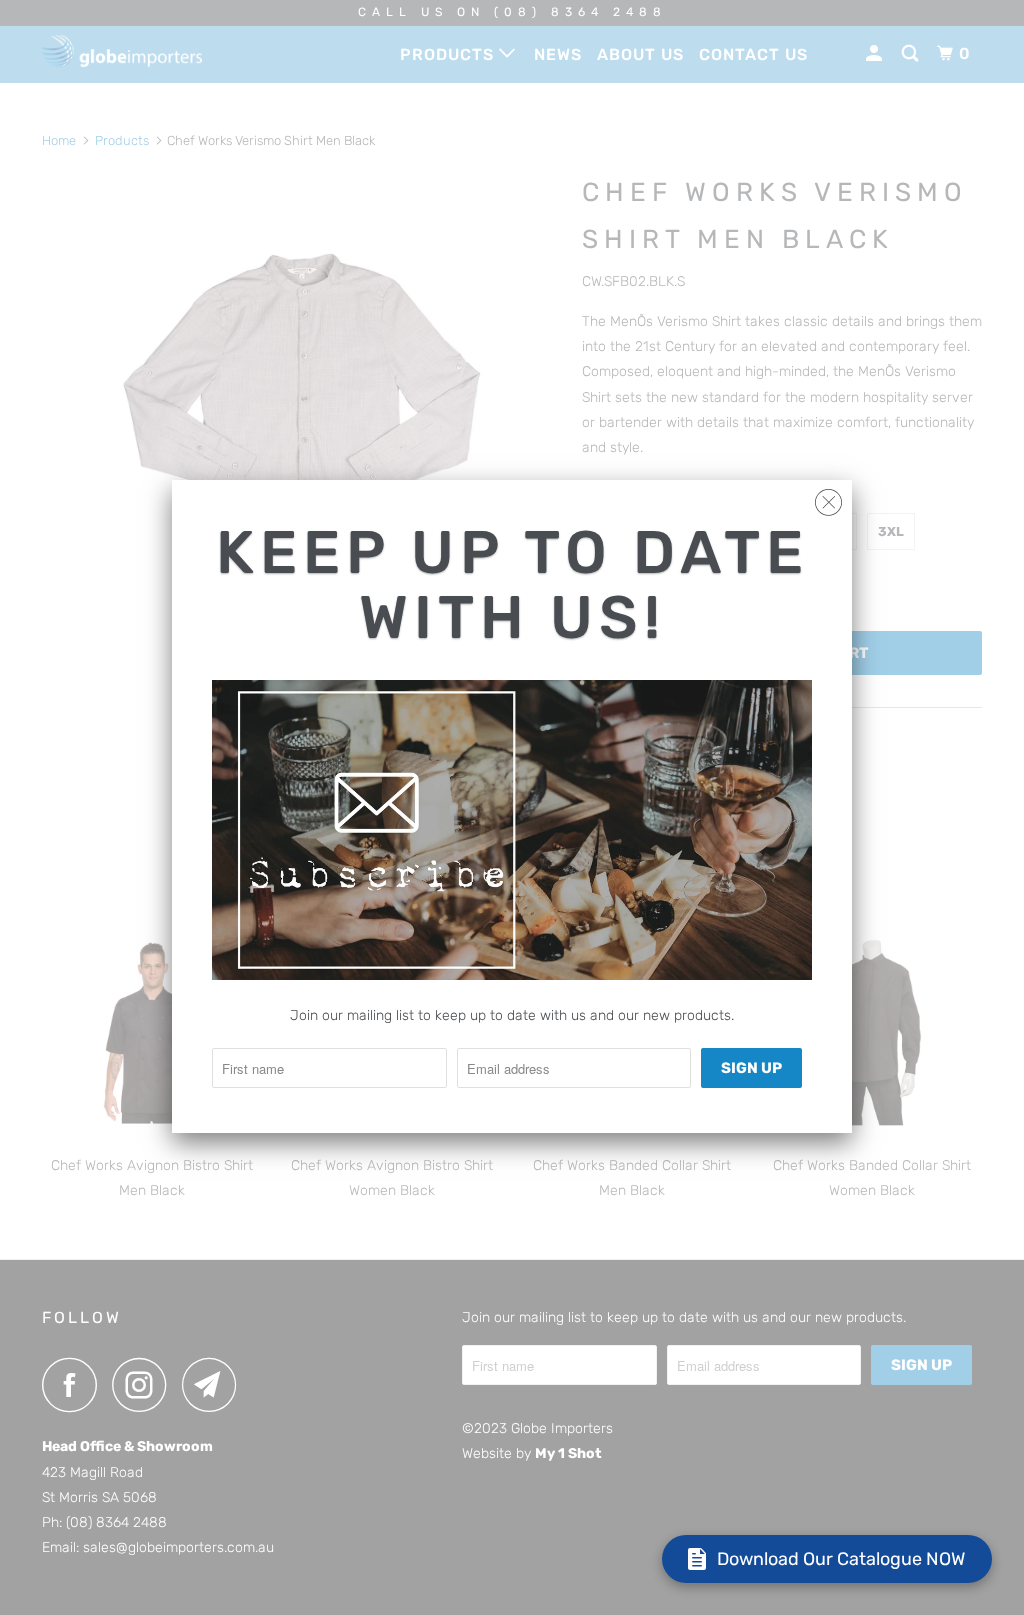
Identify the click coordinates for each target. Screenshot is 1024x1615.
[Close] (828, 497)
